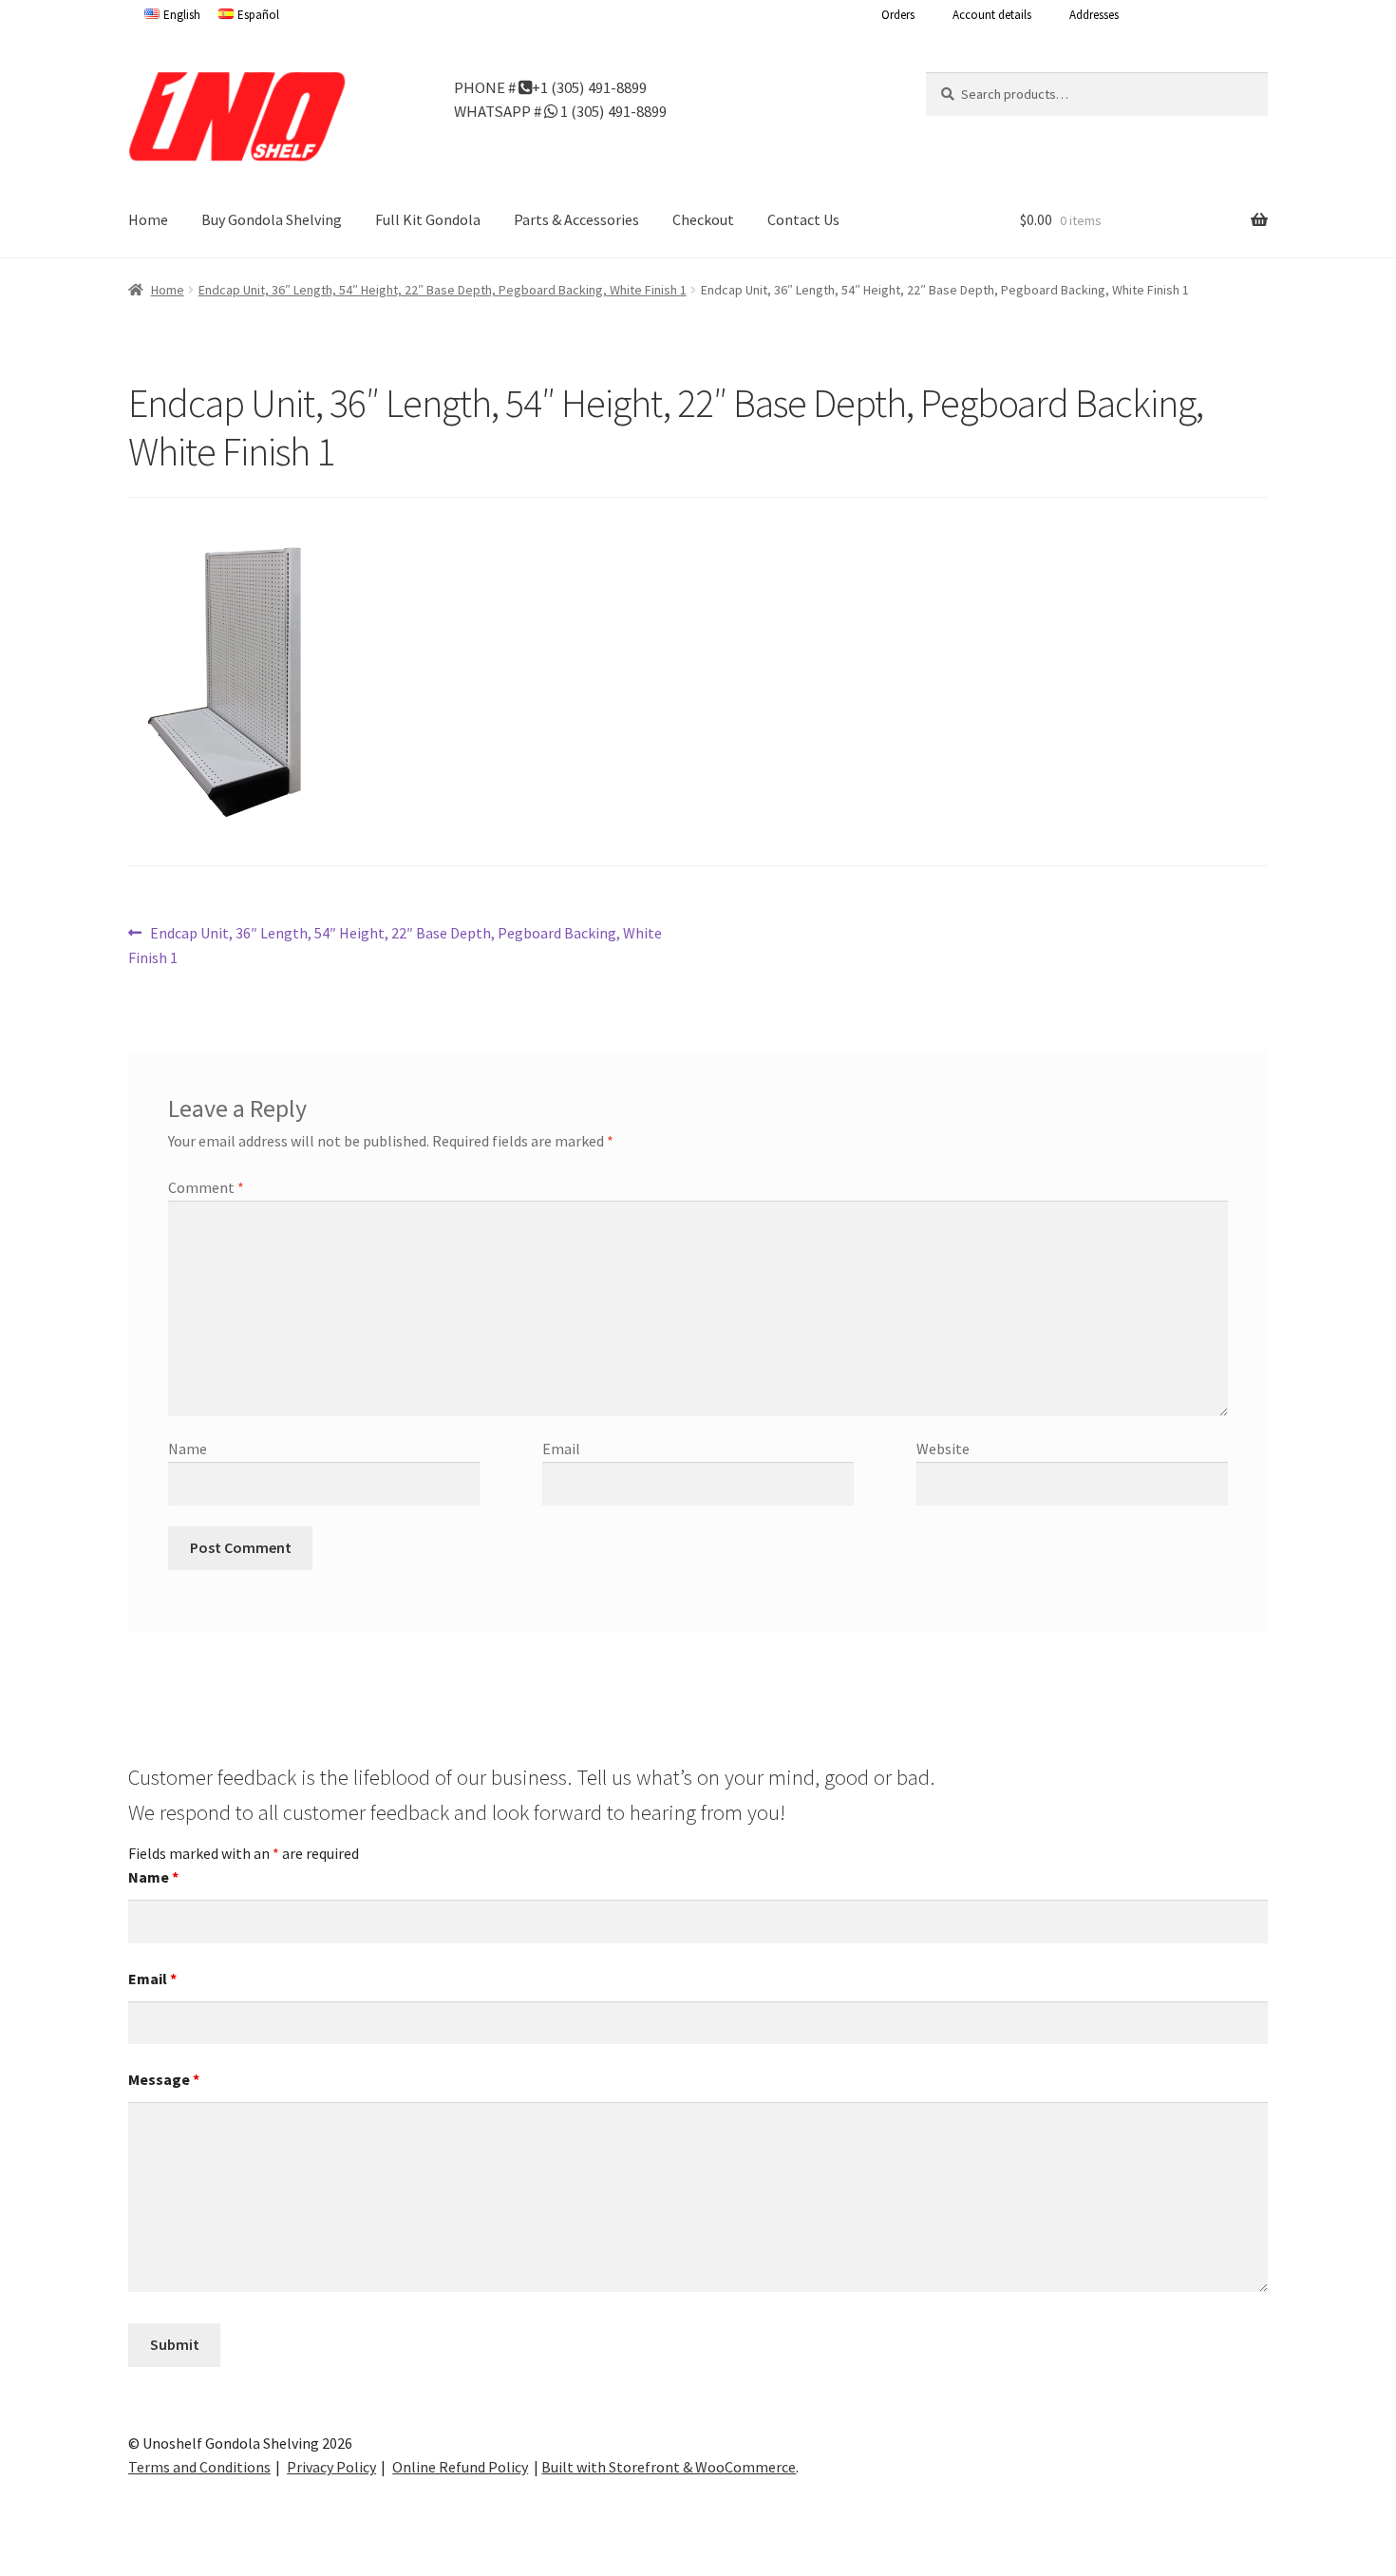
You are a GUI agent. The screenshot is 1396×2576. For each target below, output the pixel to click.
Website (943, 1449)
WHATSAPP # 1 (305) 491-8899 (560, 110)
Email (561, 1449)
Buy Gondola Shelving (272, 219)
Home (148, 219)
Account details (992, 15)
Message (164, 2079)
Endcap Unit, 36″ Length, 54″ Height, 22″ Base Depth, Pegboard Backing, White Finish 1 (443, 290)
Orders (898, 15)
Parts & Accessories (576, 219)
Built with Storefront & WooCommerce (669, 2467)
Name (188, 1449)
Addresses (1094, 15)
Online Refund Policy (460, 2467)
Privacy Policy (331, 2467)
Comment (206, 1187)
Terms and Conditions (199, 2467)
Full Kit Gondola (428, 219)
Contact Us (803, 219)
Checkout (703, 219)
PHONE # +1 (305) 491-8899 (550, 86)
